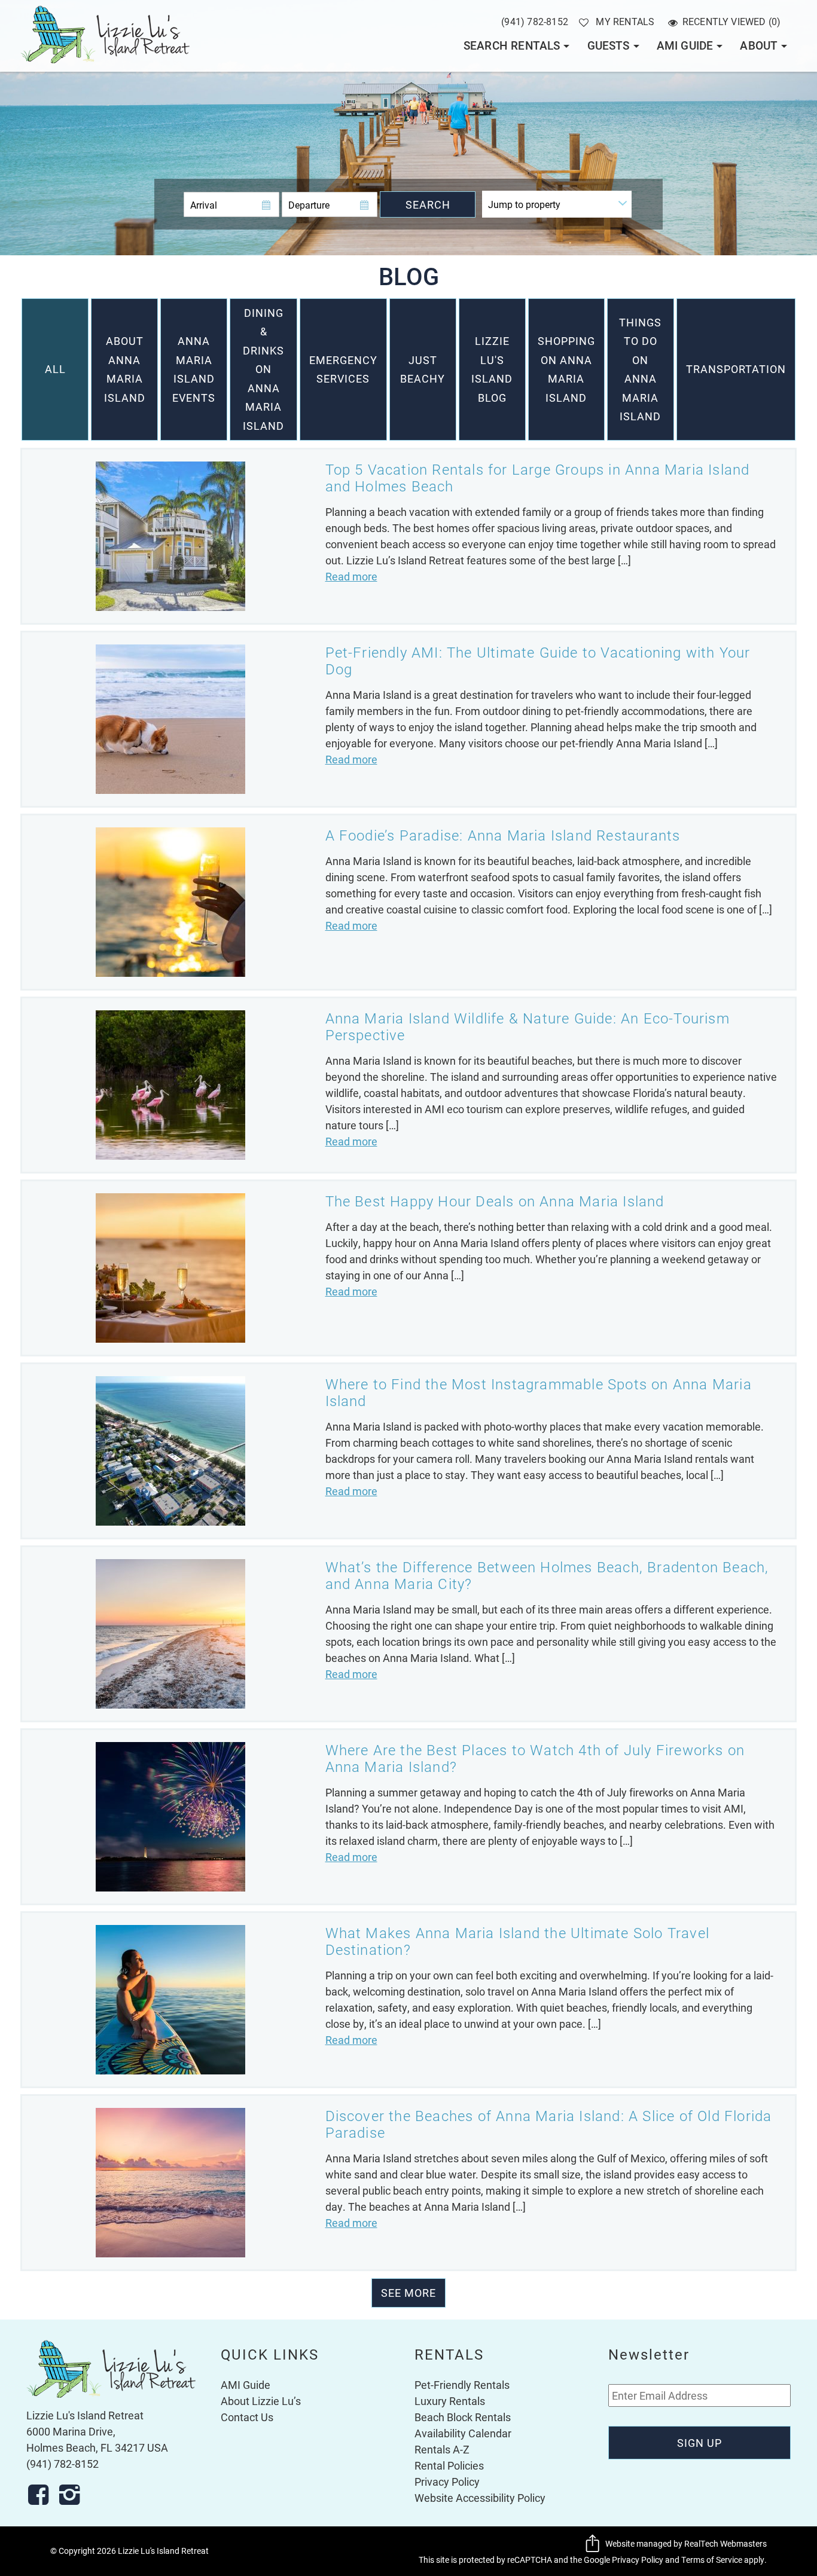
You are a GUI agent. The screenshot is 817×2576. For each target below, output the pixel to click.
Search (428, 204)
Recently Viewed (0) (731, 21)
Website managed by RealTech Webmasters (686, 2543)
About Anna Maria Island (125, 369)
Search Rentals (512, 45)
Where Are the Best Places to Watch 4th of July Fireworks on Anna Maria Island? (535, 1758)
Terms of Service (712, 2560)
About (759, 45)
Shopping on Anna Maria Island (566, 369)
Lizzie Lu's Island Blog (492, 369)
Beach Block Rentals (463, 2417)
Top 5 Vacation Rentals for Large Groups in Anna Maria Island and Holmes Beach (538, 478)
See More (408, 2293)
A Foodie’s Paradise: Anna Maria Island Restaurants (503, 835)
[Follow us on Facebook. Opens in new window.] (42, 2495)
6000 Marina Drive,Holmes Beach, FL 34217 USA (97, 2439)
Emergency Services (343, 369)
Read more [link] (351, 576)
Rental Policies (449, 2465)
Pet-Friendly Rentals (462, 2385)
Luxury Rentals (450, 2401)
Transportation (736, 369)
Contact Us (247, 2417)
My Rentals (625, 21)
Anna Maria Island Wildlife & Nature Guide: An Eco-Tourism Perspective (528, 1026)
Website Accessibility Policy (480, 2498)
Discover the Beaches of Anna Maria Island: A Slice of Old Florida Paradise (549, 2124)
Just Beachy (423, 369)
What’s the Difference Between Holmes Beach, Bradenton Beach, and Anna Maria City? (547, 1575)
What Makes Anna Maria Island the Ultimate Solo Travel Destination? (518, 1941)
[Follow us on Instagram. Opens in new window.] (73, 2495)
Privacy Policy (447, 2482)
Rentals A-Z (442, 2449)
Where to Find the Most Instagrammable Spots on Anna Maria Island (539, 1392)
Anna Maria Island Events (194, 369)
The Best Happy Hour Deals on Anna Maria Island (495, 1201)
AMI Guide (685, 45)
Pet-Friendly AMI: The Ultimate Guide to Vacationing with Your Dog (538, 661)
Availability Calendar (463, 2433)
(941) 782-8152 (535, 21)
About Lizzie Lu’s (261, 2401)
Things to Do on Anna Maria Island (640, 369)
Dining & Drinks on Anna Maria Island (263, 369)
